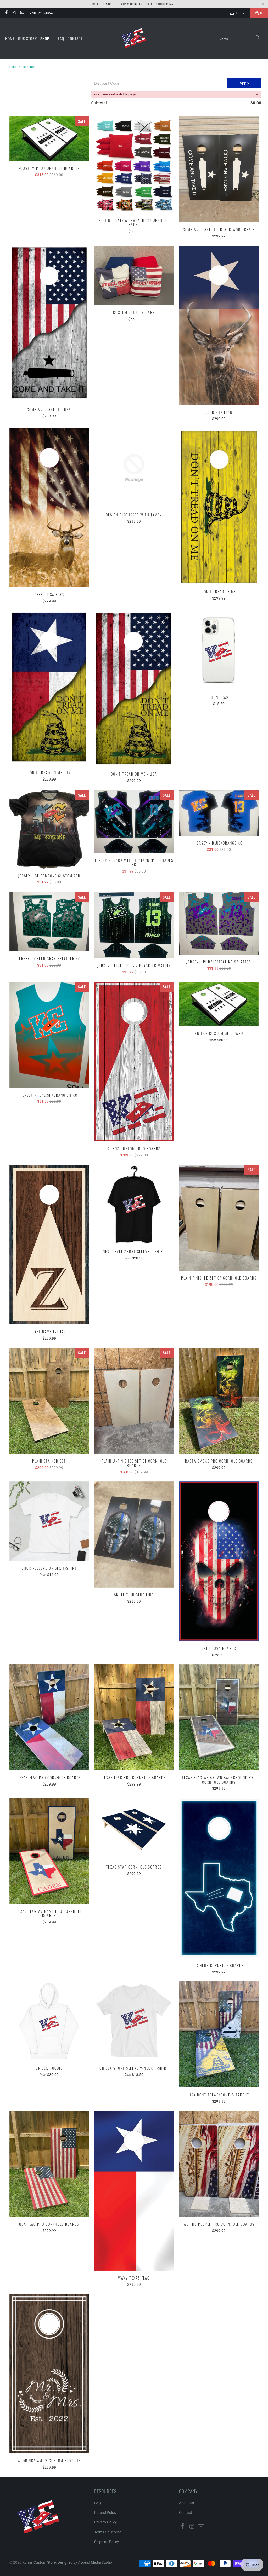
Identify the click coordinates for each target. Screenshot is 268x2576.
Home (10, 38)
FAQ (61, 38)
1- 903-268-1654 (41, 13)
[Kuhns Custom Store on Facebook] (6, 13)
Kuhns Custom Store (39, 2562)
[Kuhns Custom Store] (134, 39)
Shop (45, 38)
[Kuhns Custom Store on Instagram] (14, 13)
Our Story (27, 38)
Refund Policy (105, 2513)
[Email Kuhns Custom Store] (22, 13)
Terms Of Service (108, 2532)
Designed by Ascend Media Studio (85, 2562)
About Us (186, 2503)
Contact (75, 38)
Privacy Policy (105, 2522)
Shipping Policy (107, 2542)
